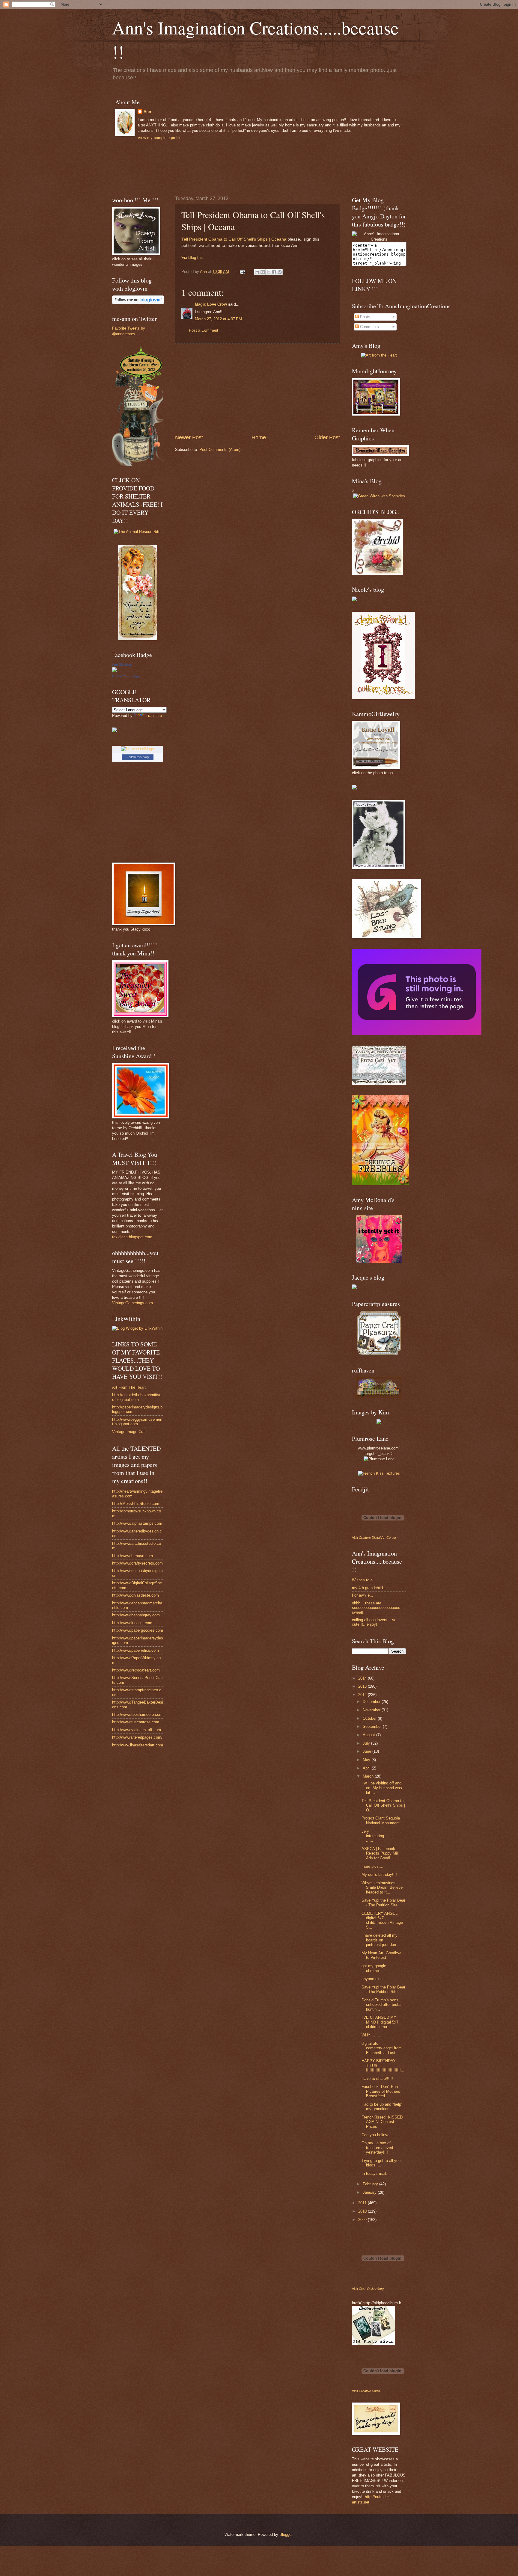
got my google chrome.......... (376, 1968)
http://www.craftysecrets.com (137, 1563)
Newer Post (189, 437)
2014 (363, 1678)
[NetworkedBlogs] (138, 749)
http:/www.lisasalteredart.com (138, 1745)
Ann (147, 112)
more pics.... (372, 1866)
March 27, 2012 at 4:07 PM (218, 319)
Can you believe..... (378, 2135)
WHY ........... (373, 2035)
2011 (363, 2203)
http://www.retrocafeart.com (136, 1670)
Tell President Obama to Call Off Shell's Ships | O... (383, 1805)
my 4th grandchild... (369, 1588)
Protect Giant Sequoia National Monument (381, 1820)
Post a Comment (204, 330)
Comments (369, 327)
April (367, 1768)
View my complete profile (159, 138)
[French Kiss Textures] (379, 1473)
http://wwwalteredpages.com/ (137, 1737)
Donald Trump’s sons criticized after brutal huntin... (381, 2005)
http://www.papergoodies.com (138, 1630)
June (368, 1751)
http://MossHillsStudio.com (136, 1504)
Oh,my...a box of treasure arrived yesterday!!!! (377, 2148)
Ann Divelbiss (122, 665)
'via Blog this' (193, 258)
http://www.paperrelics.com (135, 1650)
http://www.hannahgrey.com (136, 1615)
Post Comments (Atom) (220, 450)
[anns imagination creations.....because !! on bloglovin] (138, 303)
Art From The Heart (129, 1387)
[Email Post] (242, 272)
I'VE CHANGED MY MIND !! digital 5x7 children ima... (380, 2022)
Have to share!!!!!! (377, 2079)
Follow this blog (138, 757)
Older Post (327, 437)
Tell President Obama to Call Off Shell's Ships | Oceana (234, 239)
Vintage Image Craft (129, 1432)
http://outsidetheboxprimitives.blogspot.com (137, 1397)
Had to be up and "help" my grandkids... (382, 2107)
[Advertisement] (258, 389)
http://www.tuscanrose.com (136, 1722)
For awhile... (363, 1595)
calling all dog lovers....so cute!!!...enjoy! (374, 1622)
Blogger (286, 2535)
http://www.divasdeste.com (135, 1595)
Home (259, 437)
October (370, 1718)
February (371, 2184)
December (372, 1702)
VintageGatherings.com (132, 1303)
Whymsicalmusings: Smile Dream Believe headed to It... (382, 1888)
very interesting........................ (384, 1836)
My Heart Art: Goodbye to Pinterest (381, 1955)
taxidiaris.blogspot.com (132, 1237)
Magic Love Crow (211, 304)
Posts (365, 317)
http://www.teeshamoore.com (137, 1714)
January (370, 2192)
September (373, 1726)
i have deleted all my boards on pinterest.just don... (381, 1940)
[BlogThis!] (263, 272)
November (372, 1710)
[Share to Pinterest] (280, 272)
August (369, 1735)
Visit (374, 1538)
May (367, 1760)
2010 (363, 2211)
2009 (363, 2220)
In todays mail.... (376, 2173)
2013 (363, 1686)
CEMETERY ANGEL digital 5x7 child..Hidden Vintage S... (382, 1920)
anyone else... (374, 1979)
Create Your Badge (126, 676)
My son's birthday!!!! (379, 1874)
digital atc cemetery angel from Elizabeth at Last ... (382, 2048)
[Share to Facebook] (274, 272)
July (367, 1743)
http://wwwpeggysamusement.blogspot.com (137, 1422)
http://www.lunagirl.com (132, 1623)
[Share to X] (268, 272)
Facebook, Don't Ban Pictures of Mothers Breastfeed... (381, 2091)
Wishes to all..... (366, 1580)
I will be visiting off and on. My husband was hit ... (382, 1788)
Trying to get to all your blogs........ (382, 2163)
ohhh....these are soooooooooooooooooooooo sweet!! (376, 1608)
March (369, 1776)
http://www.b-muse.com (132, 1556)
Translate (154, 716)
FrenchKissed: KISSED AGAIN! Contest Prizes (382, 2122)
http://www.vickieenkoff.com (137, 1730)
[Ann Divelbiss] (115, 671)
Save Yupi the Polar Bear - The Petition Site (383, 1902)
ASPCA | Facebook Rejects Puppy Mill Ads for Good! (380, 1853)
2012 (363, 1695)
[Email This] (257, 272)
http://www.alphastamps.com (137, 1523)
